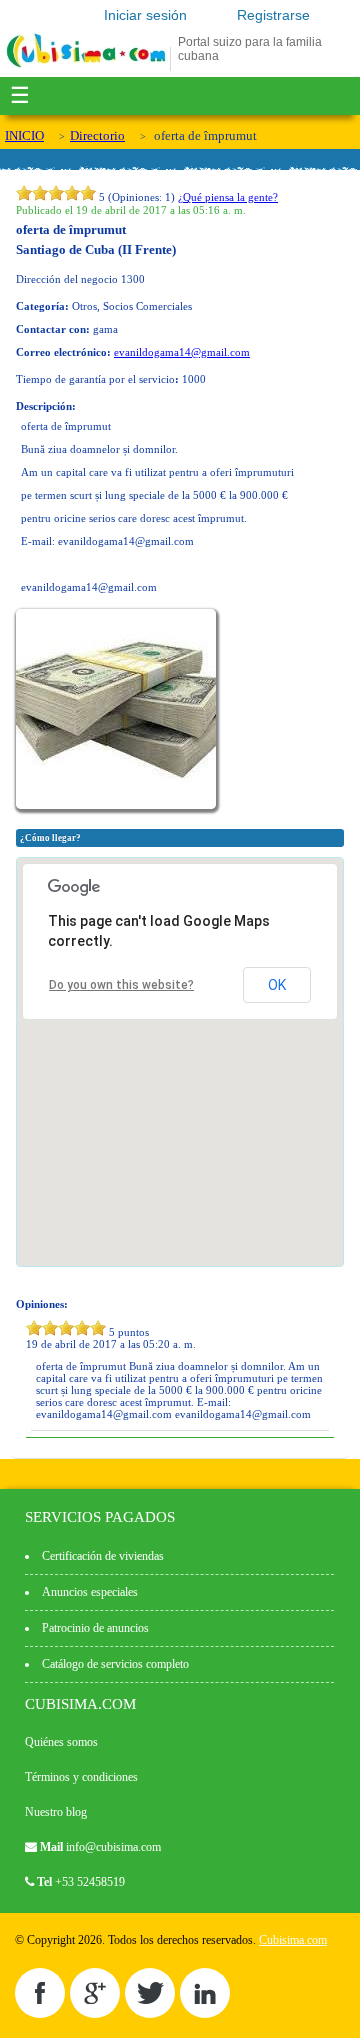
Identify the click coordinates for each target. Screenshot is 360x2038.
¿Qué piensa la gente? (228, 197)
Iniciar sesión (145, 15)
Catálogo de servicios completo (115, 1664)
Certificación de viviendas (103, 1556)
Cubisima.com (293, 1940)
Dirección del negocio (67, 279)
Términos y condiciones (81, 1777)
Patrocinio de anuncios (95, 1628)
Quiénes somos (61, 1742)
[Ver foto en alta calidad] (118, 805)
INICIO (24, 135)
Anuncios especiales (90, 1592)
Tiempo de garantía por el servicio (95, 379)
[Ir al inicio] (86, 67)
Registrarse (273, 15)
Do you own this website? (121, 985)
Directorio (97, 135)
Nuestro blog (56, 1812)
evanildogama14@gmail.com (182, 352)
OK (277, 985)
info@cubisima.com (113, 1847)
